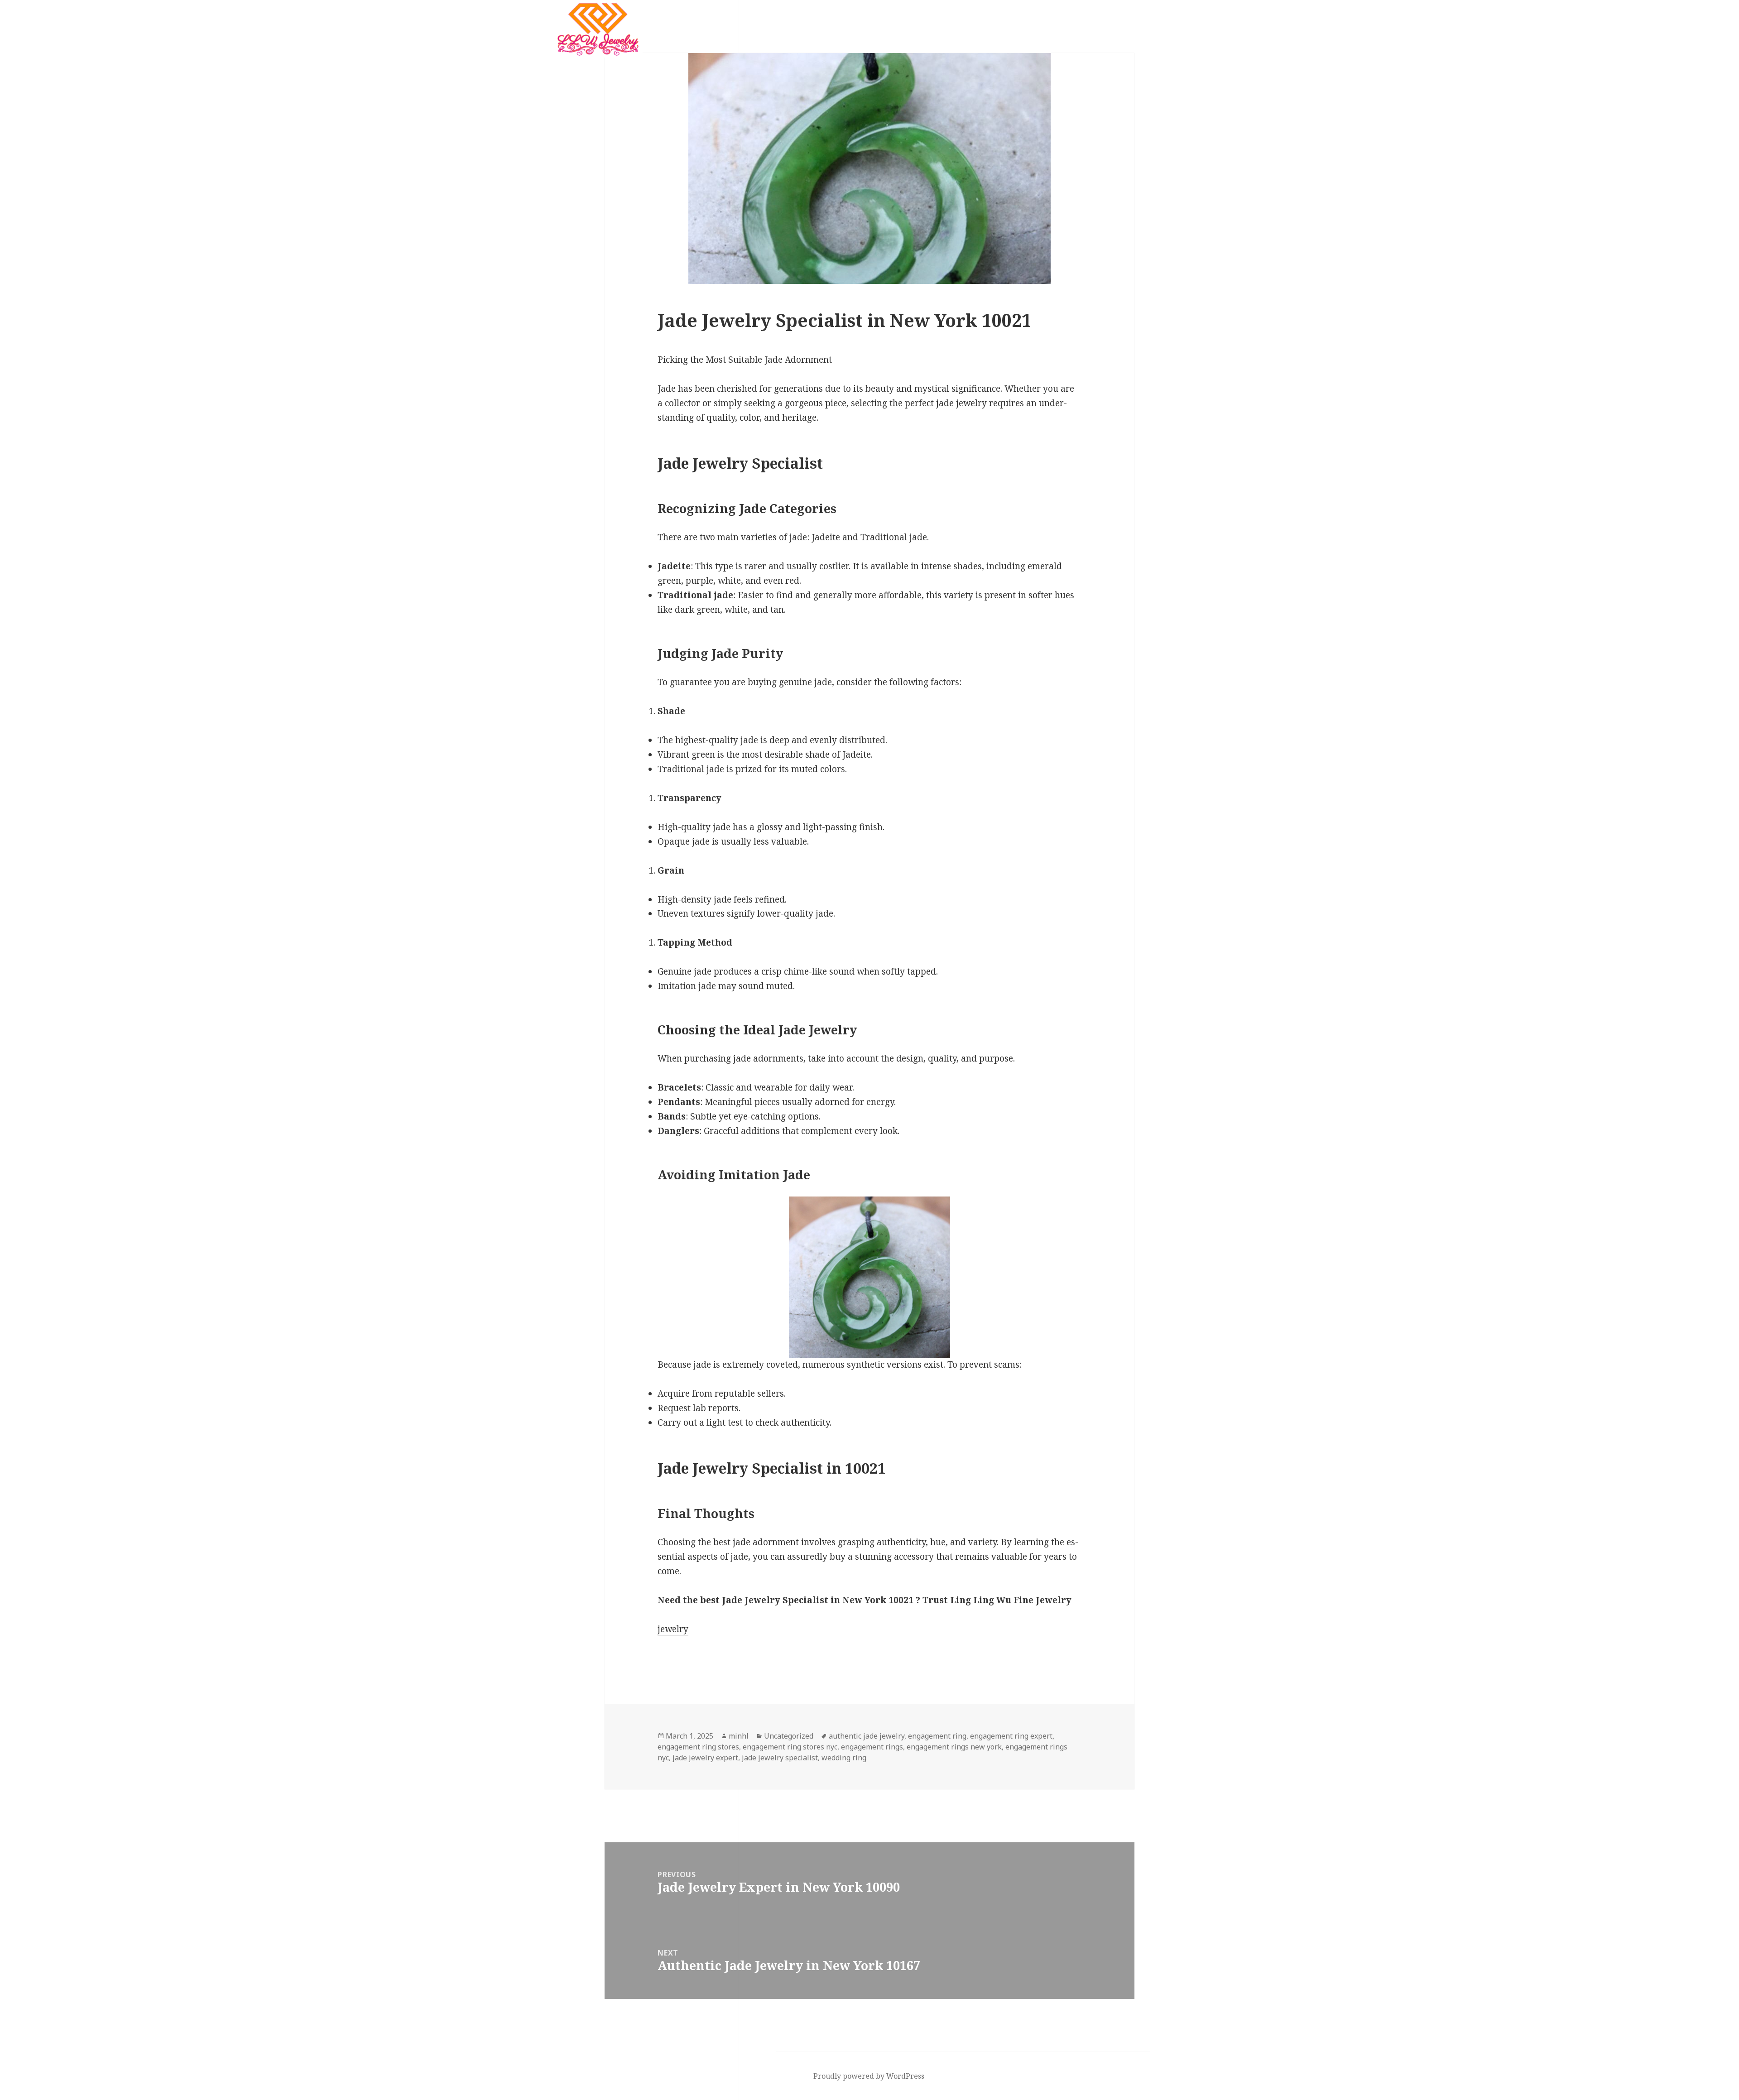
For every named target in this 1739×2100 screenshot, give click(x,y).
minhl (739, 1736)
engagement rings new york (954, 1747)
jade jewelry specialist (780, 1758)
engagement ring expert (1011, 1736)
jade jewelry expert (705, 1758)
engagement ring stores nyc (790, 1747)
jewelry (673, 1629)
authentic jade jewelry (867, 1736)
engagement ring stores (698, 1747)
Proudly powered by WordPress (869, 2076)
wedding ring (844, 1758)
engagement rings (872, 1747)
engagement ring (937, 1736)
